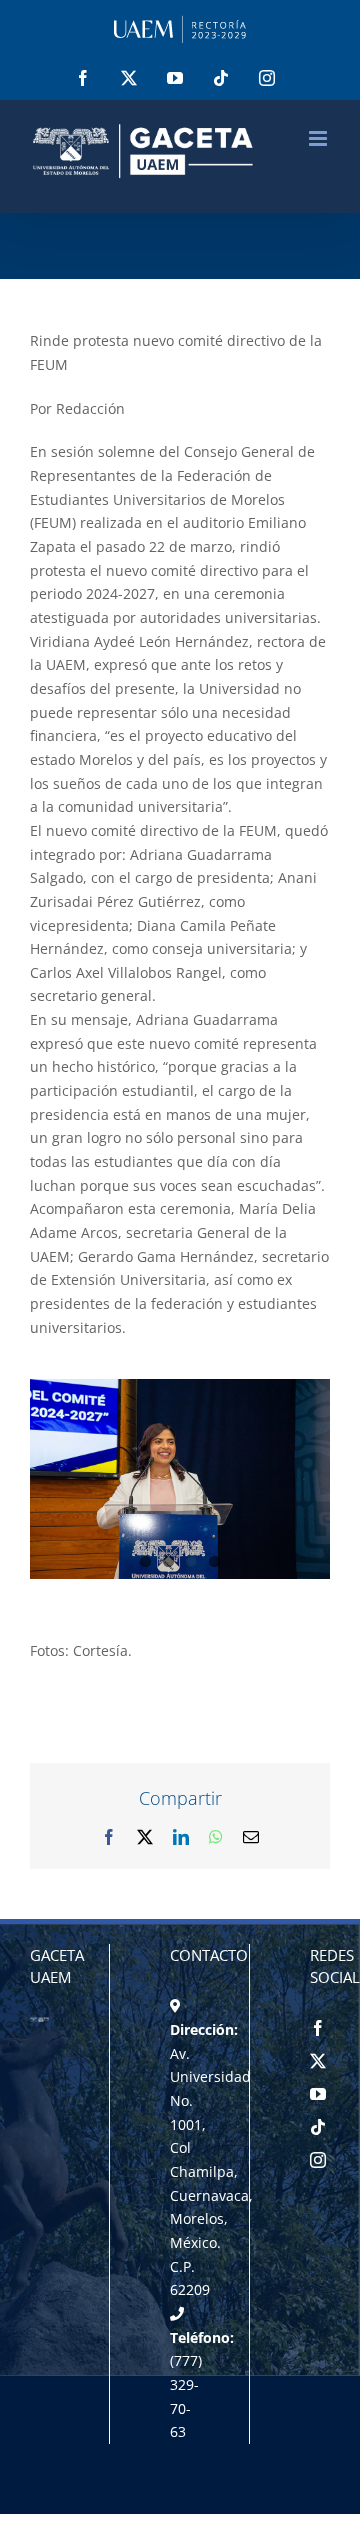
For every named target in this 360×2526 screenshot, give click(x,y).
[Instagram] (318, 2160)
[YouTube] (318, 2094)
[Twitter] (318, 2061)
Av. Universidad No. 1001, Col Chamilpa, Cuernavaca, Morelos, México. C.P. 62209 (211, 2172)
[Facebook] (318, 2028)
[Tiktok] (318, 2127)
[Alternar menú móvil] (319, 138)
